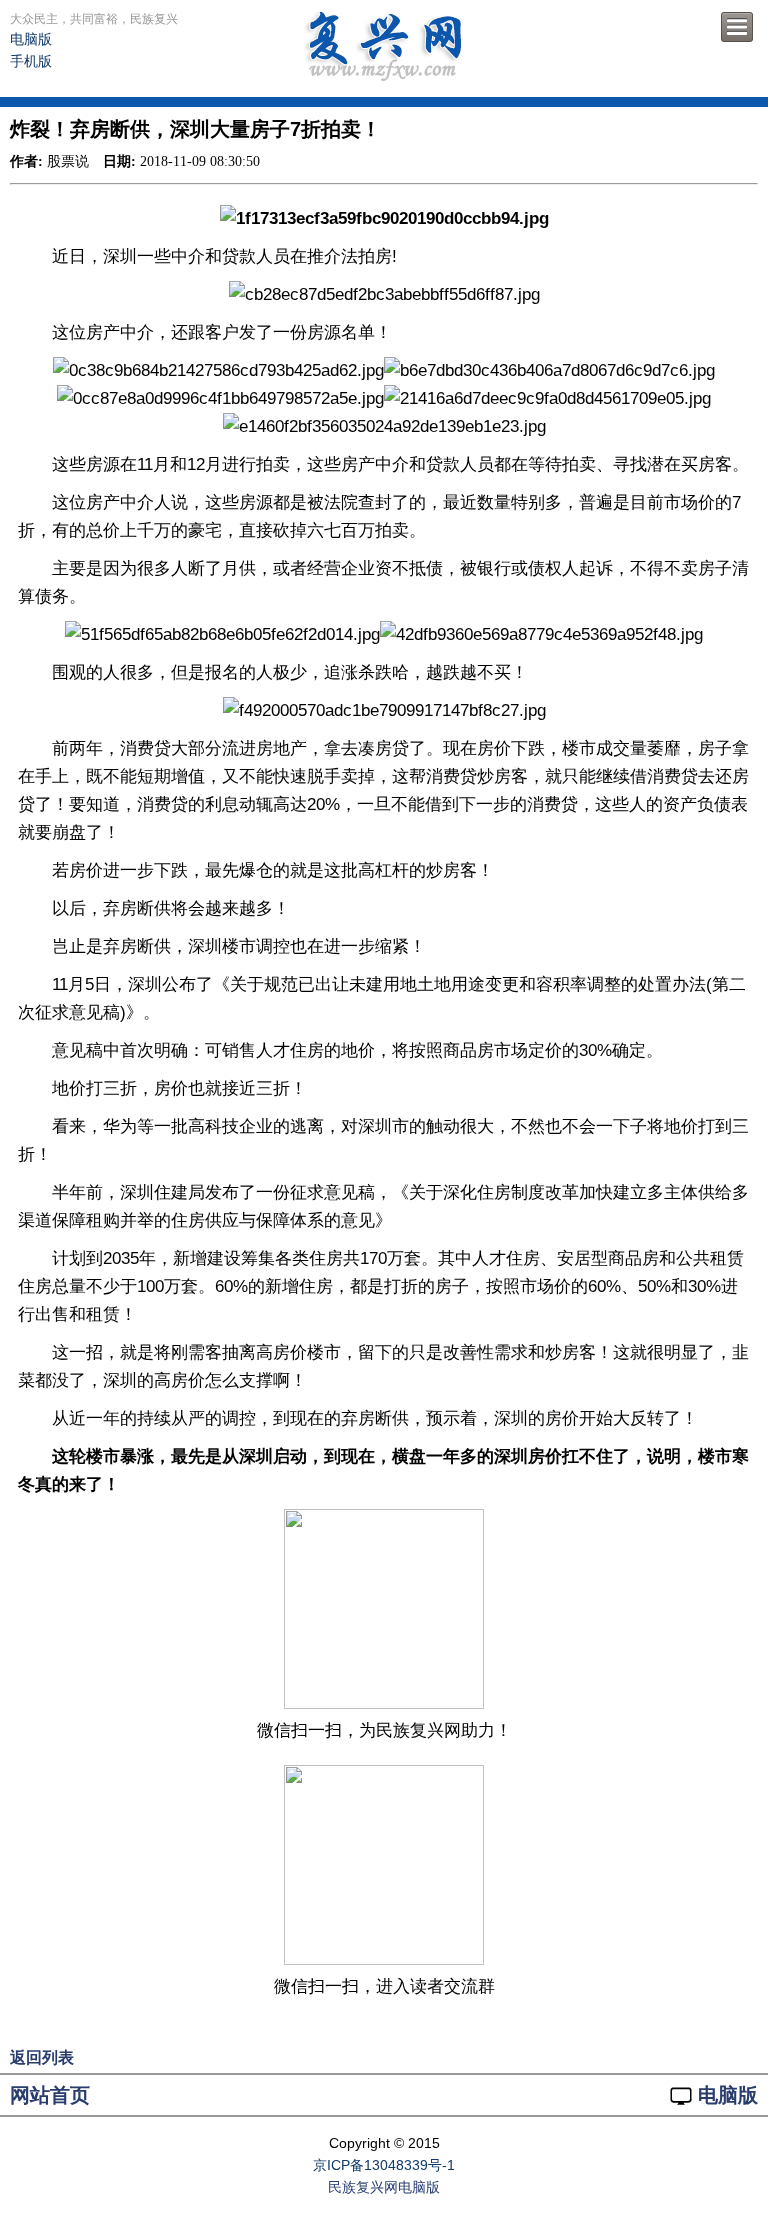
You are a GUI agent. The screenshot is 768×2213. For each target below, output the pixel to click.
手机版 (31, 61)
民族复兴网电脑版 (384, 2187)
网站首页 (50, 2095)
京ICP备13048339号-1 (384, 2165)
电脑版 (31, 39)
